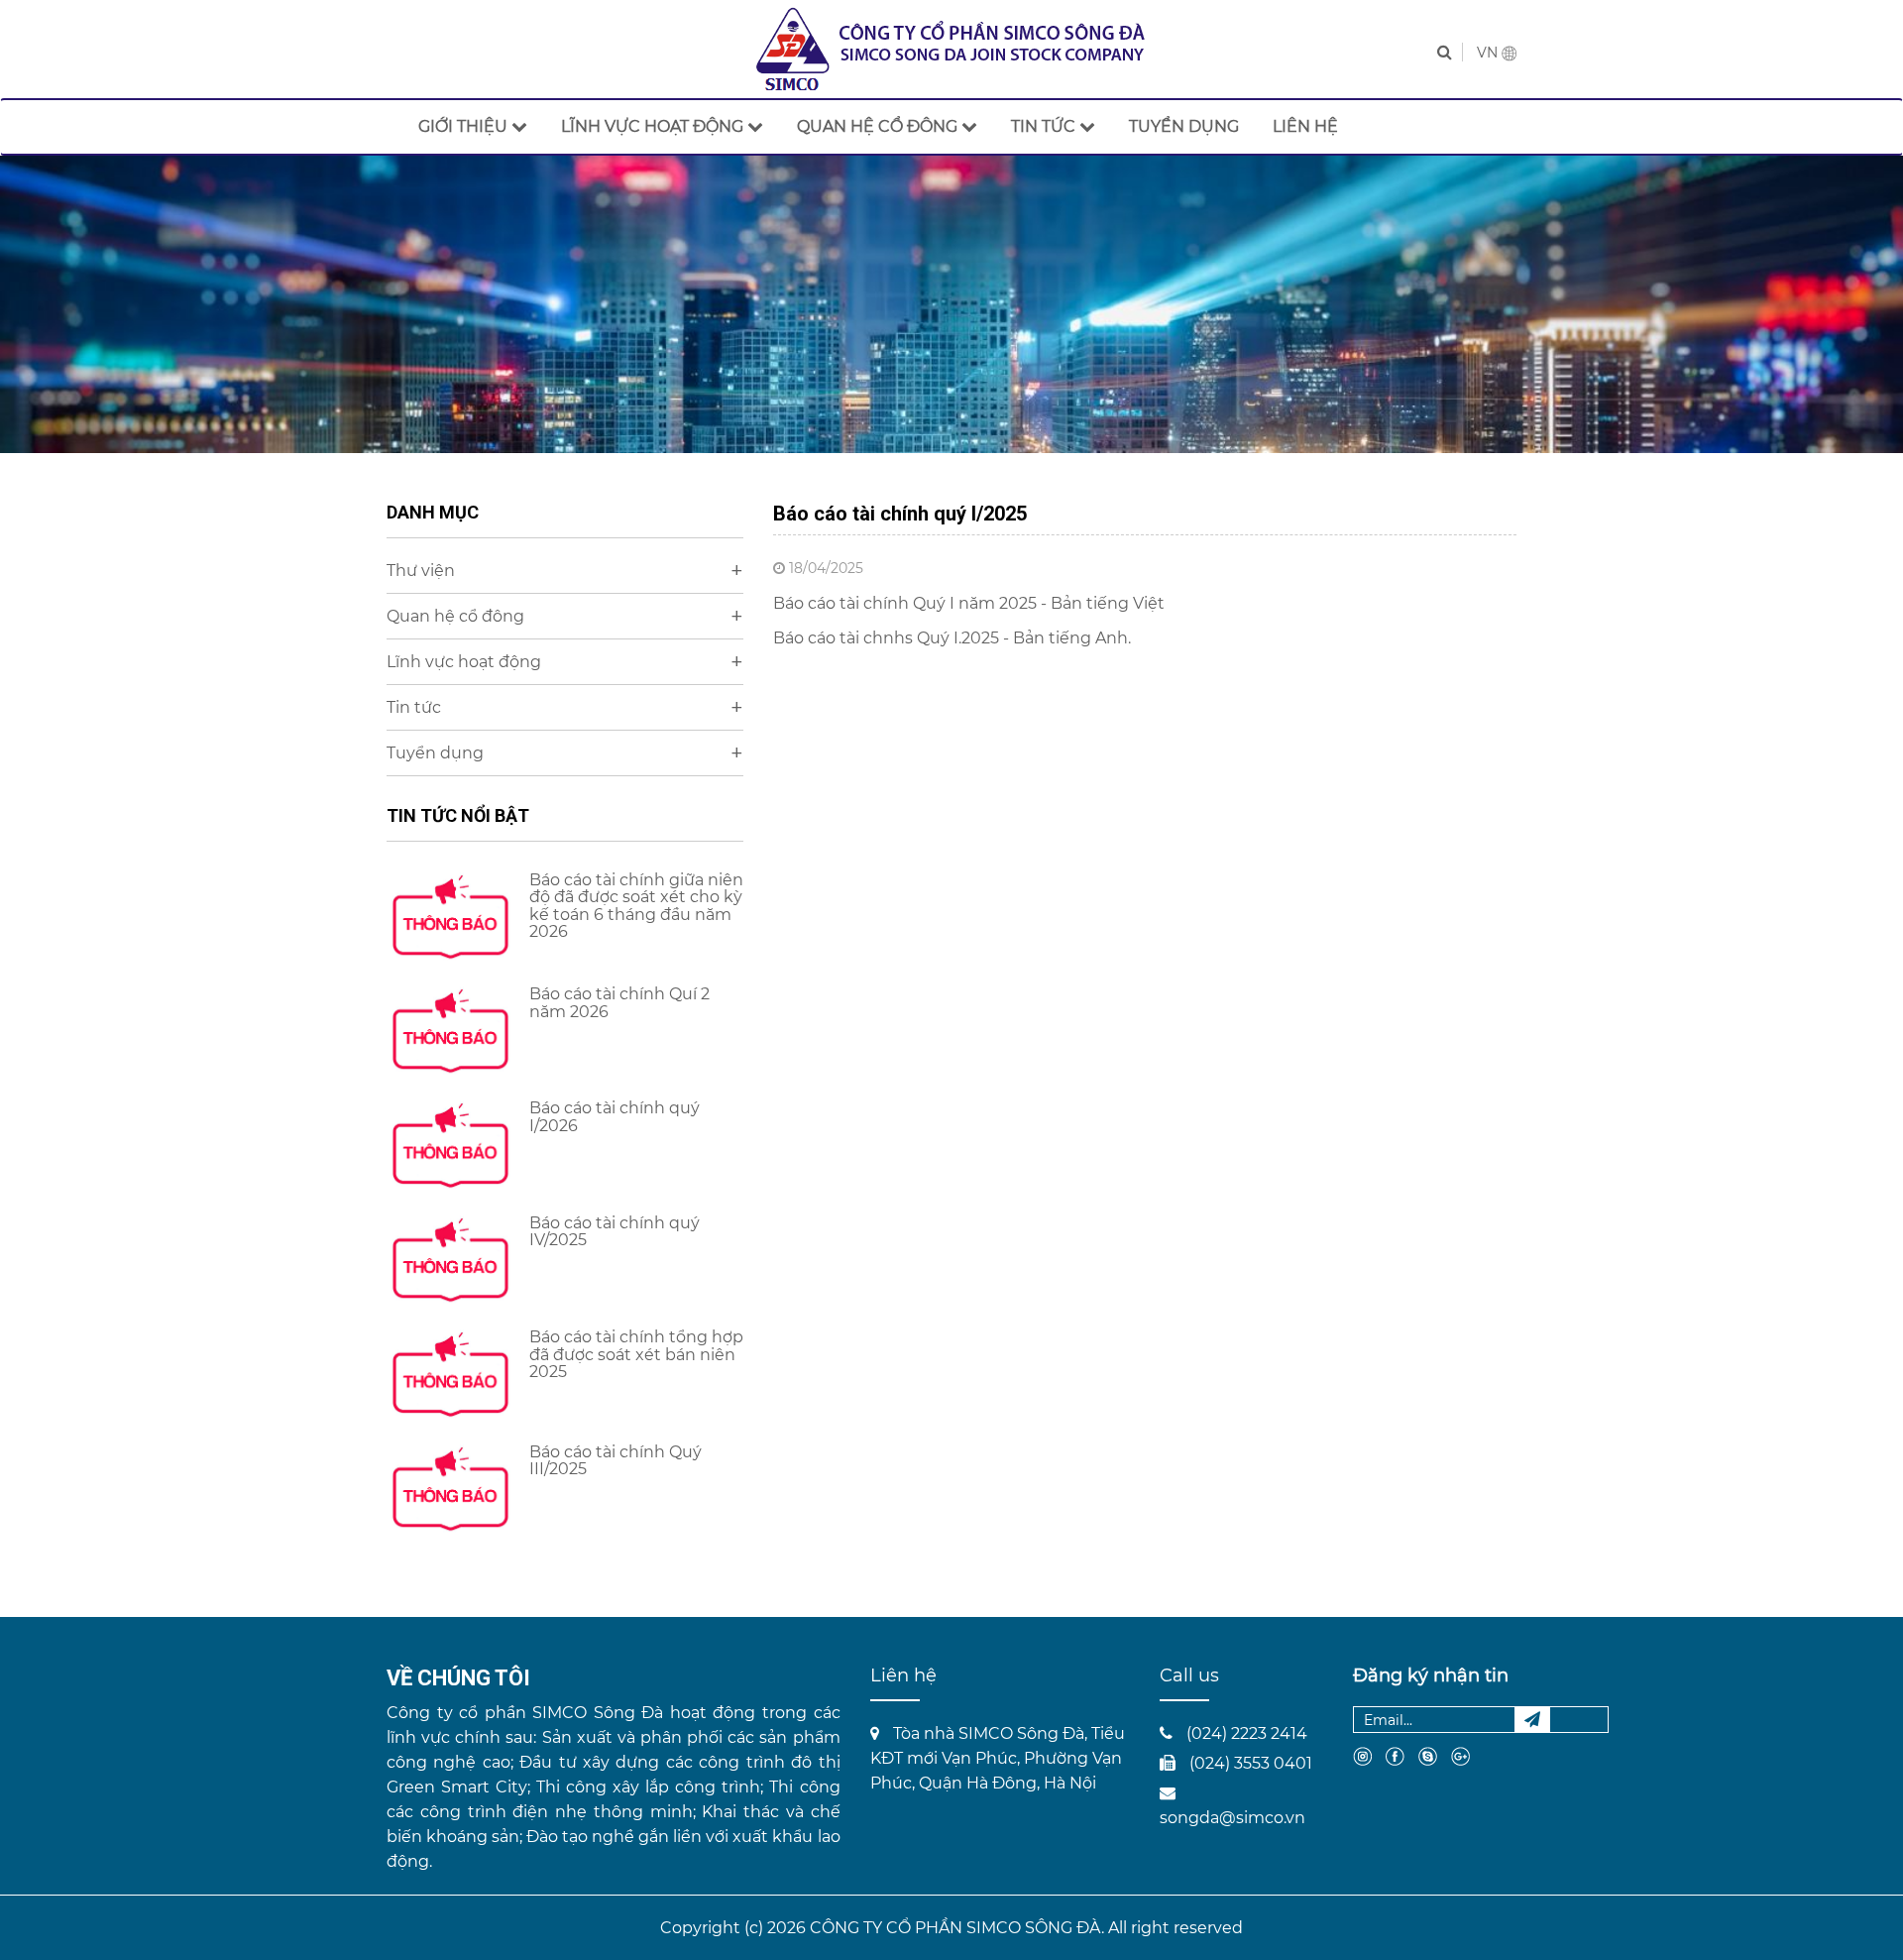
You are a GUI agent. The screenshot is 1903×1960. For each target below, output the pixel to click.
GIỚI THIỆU (465, 126)
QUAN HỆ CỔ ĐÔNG (879, 126)
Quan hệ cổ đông (565, 616)
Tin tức (565, 707)
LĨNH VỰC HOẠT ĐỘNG (654, 126)
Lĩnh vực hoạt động (565, 662)
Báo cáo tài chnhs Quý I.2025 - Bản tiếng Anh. (954, 638)
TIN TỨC (1045, 126)
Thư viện (565, 571)
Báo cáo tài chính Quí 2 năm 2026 (619, 1003)
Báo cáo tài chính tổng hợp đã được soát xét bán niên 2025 (636, 1354)
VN (1489, 53)
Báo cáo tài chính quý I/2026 (615, 1117)
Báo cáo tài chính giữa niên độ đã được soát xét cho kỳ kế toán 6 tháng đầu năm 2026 (636, 906)
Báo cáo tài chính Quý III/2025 (616, 1461)
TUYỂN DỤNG (1184, 126)
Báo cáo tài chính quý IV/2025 (615, 1232)
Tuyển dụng (565, 753)
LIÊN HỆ (1305, 126)
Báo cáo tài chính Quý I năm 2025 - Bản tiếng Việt (971, 603)
